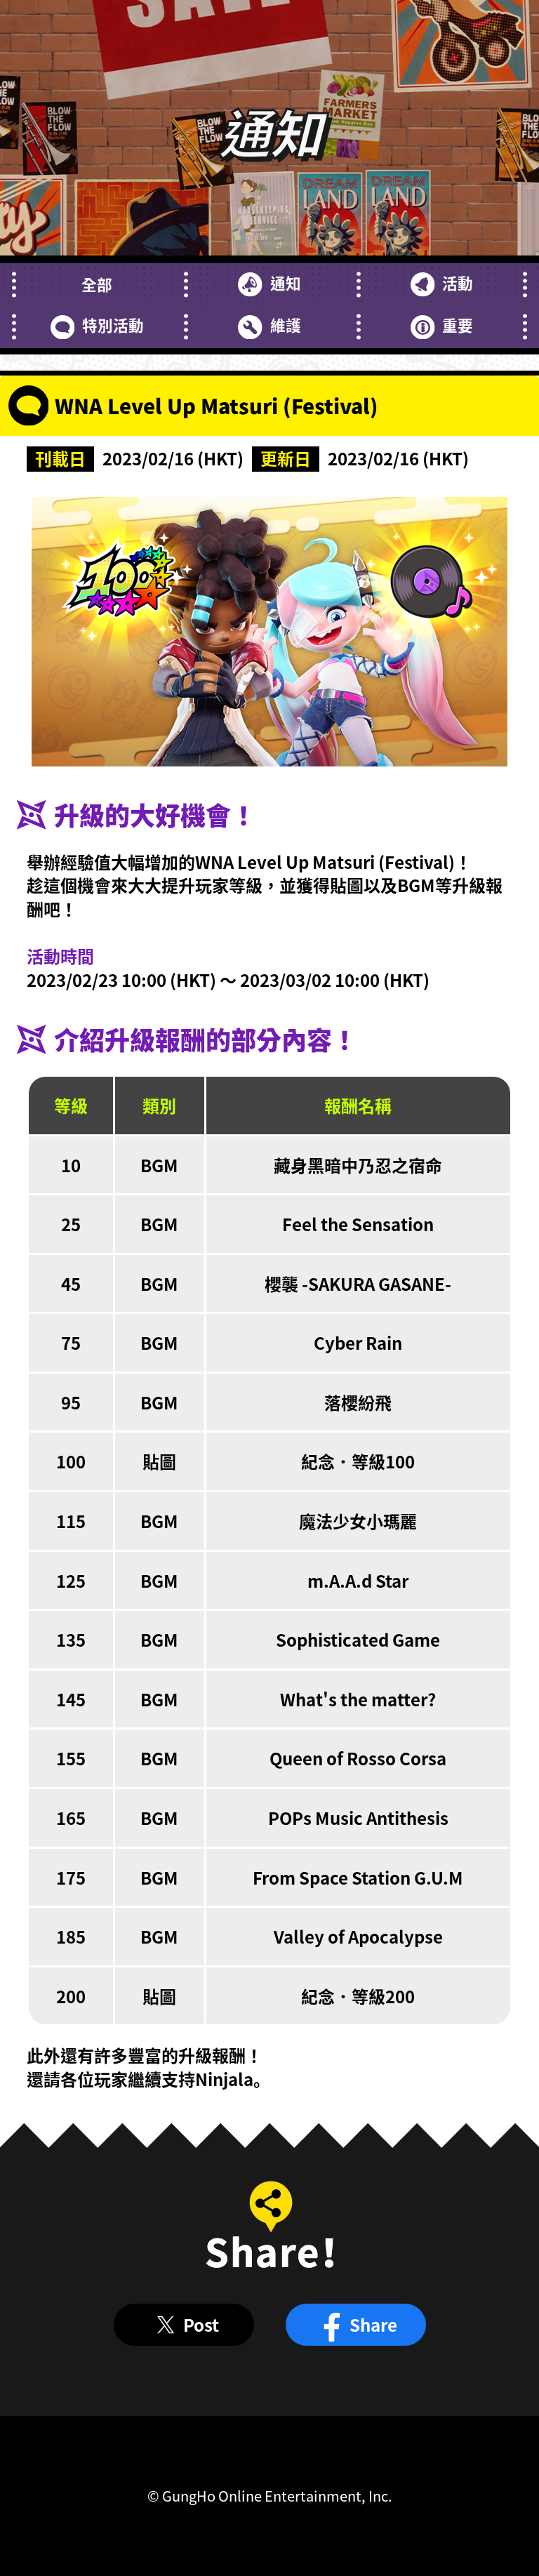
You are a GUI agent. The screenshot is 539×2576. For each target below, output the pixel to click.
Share (373, 2324)
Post (201, 2324)
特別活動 (113, 325)
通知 (285, 283)
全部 (97, 284)
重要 (458, 325)
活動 (458, 283)
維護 (285, 325)
